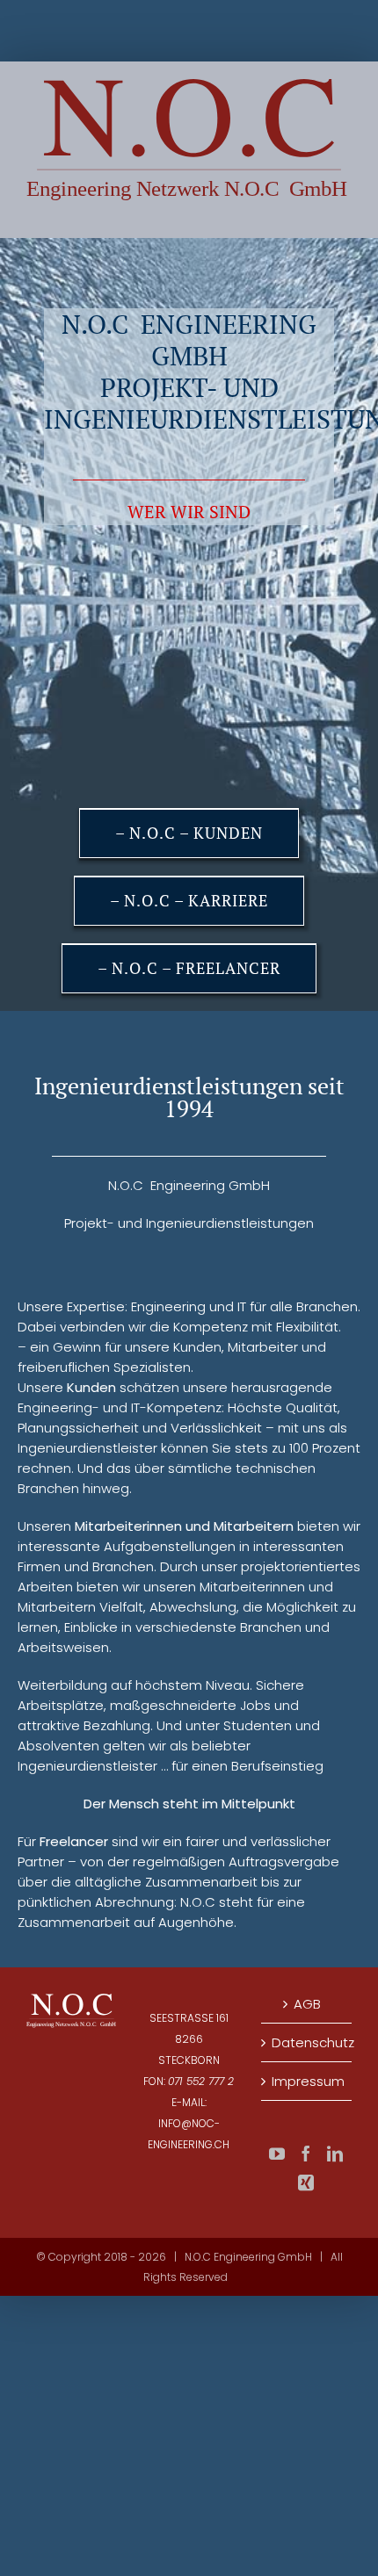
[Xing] (306, 2183)
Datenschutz (307, 2042)
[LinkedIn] (335, 2154)
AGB (307, 2004)
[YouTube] (277, 2154)
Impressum (307, 2081)
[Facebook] (306, 2154)
